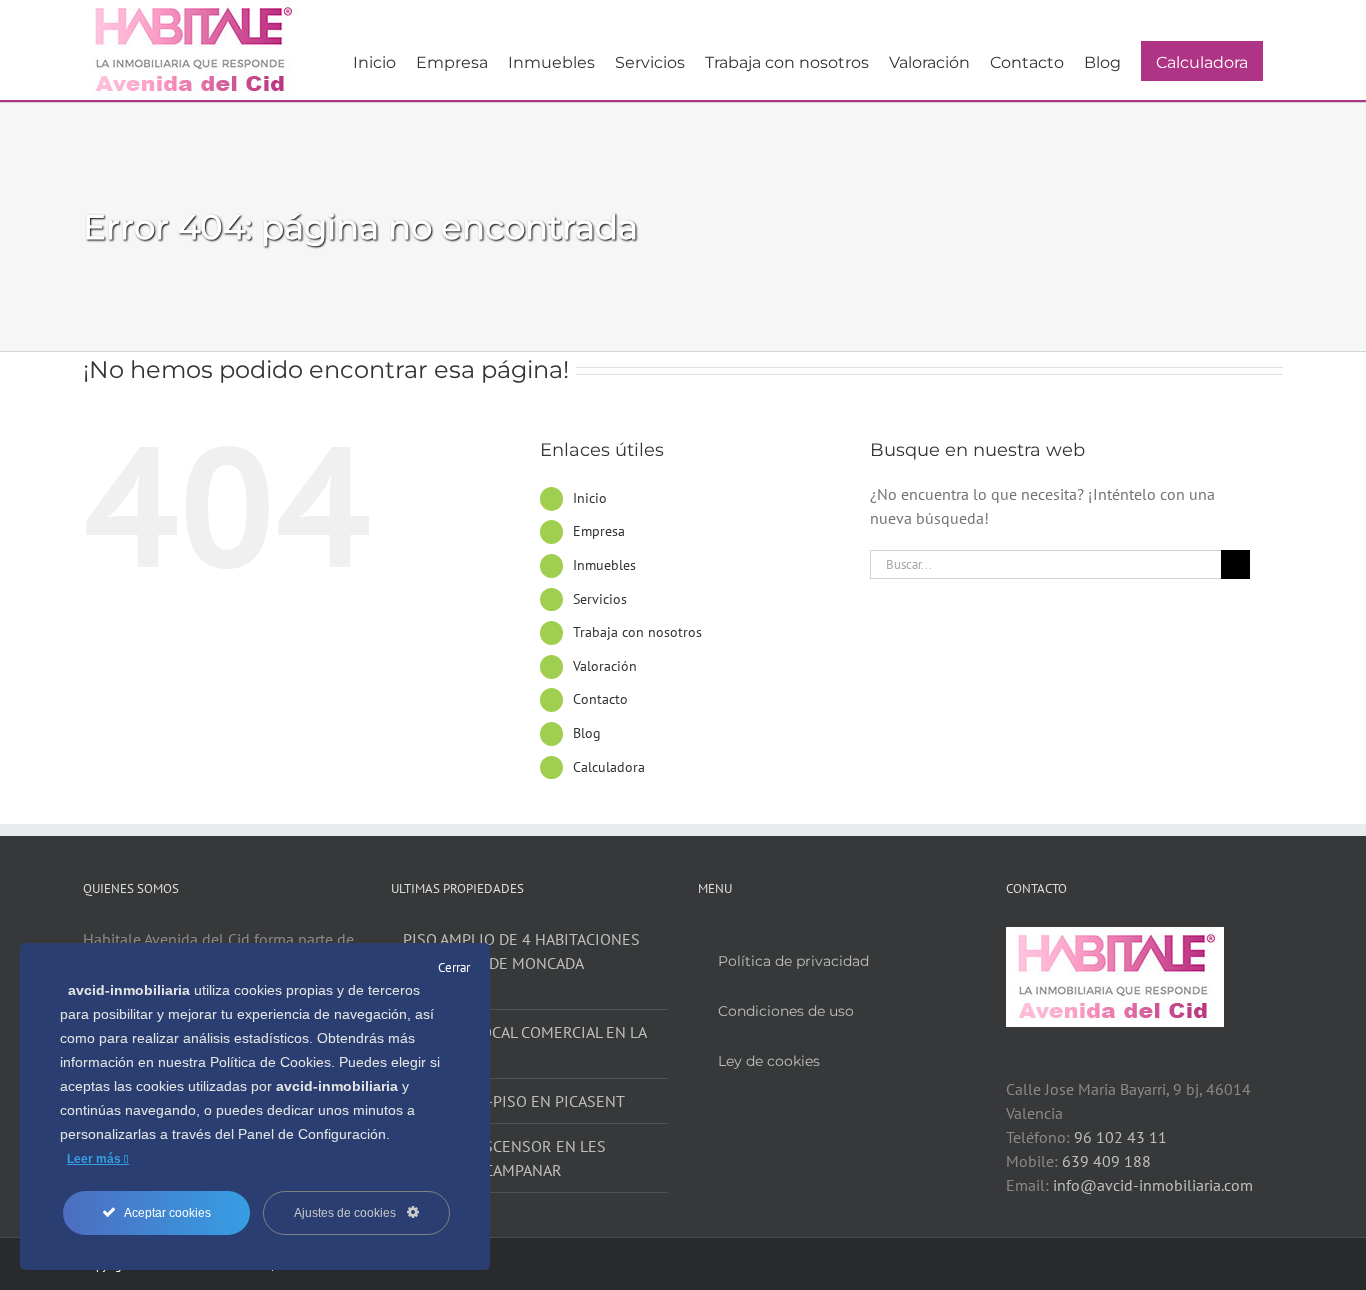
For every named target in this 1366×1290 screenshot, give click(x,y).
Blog (587, 733)
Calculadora (609, 767)
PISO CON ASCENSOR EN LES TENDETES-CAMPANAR (504, 1158)
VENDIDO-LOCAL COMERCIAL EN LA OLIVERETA (524, 1044)
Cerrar (454, 967)
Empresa (599, 531)
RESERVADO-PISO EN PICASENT (514, 1101)
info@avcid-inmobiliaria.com (1153, 1185)
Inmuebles (604, 565)
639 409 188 (1106, 1161)
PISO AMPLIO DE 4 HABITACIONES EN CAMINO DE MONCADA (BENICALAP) (521, 963)
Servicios (600, 599)
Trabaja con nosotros (637, 632)
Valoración (605, 666)
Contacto (600, 699)
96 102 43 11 (1120, 1137)
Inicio (590, 498)
